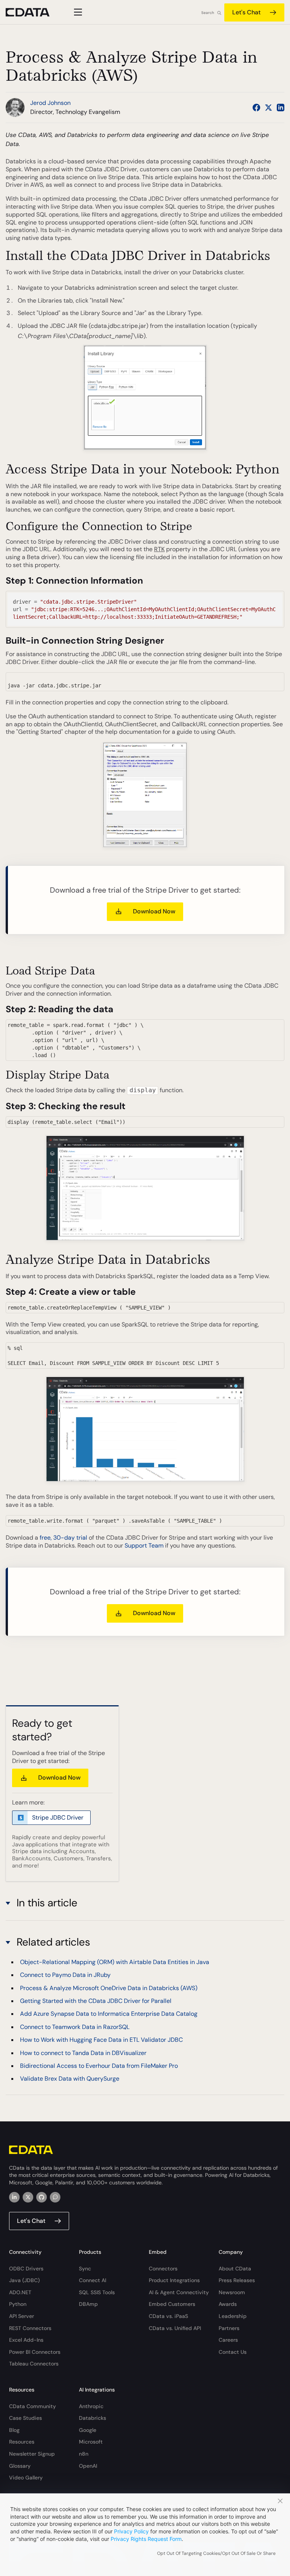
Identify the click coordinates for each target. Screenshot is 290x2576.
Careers (228, 2340)
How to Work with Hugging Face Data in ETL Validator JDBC (101, 2040)
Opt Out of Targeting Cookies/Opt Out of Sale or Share (216, 2553)
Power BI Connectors (35, 2352)
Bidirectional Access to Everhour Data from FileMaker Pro (99, 2066)
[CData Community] (55, 2197)
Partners (229, 2328)
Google (88, 2430)
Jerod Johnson (50, 103)
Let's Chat (246, 12)
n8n (84, 2454)
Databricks (93, 2418)
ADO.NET (20, 2292)
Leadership (233, 2316)
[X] (28, 2197)
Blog (14, 2430)
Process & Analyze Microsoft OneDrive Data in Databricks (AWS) (109, 1988)
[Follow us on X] (268, 108)
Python (18, 2304)
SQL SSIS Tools (97, 2292)
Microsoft (91, 2442)
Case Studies (25, 2418)
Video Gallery (26, 2478)
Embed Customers (172, 2304)
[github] (42, 2197)
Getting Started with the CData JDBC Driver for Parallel (96, 2001)
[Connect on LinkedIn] (281, 108)
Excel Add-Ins (26, 2340)
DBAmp (88, 2304)
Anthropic (91, 2406)
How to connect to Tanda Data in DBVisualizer (83, 2053)
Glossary (20, 2466)
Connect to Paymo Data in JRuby (65, 1975)
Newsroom (232, 2292)
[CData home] (33, 12)
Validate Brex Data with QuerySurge (70, 2079)
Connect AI (93, 2280)
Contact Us (233, 2352)
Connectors (163, 2269)
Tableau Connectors (34, 2364)
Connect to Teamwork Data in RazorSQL (75, 2027)
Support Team (144, 1545)
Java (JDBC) (24, 2280)
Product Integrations (174, 2280)
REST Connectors (30, 2328)
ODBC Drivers (26, 2269)
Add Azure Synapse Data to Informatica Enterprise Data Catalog (109, 2014)
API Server (22, 2316)
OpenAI (88, 2466)
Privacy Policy (131, 2531)
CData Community (32, 2406)
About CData (235, 2269)
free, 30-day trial (63, 1538)
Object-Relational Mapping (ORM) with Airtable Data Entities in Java (115, 1962)
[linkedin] (14, 2197)
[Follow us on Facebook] (256, 108)
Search (208, 13)
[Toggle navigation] (77, 12)
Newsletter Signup (32, 2454)
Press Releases (237, 2280)
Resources (22, 2442)
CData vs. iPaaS (168, 2316)
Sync (85, 2269)
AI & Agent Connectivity (179, 2292)
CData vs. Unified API (175, 2328)
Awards (228, 2304)
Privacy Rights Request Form (146, 2539)
